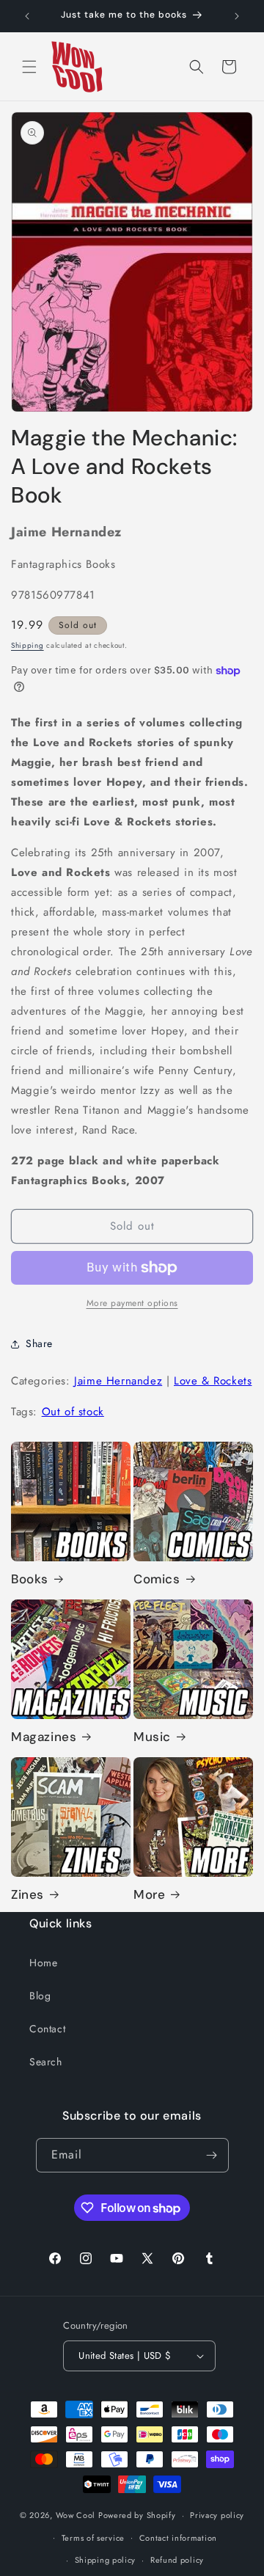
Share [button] (39, 1343)
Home (43, 1963)
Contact (47, 2029)
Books (30, 1579)
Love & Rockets (213, 1381)
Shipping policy (106, 2560)
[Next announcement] (237, 16)
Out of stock (73, 1412)
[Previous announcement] (27, 16)
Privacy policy (217, 2515)
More (149, 1894)
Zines (27, 1894)
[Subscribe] (212, 2155)
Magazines (44, 1737)
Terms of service (93, 2538)
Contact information (178, 2538)
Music (152, 1737)
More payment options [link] (132, 1303)
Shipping (27, 645)
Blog (40, 1996)
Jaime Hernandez (118, 1381)
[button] (29, 67)
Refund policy (177, 2560)
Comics (157, 1579)
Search (46, 2062)
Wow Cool (76, 2515)
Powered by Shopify (137, 2515)
